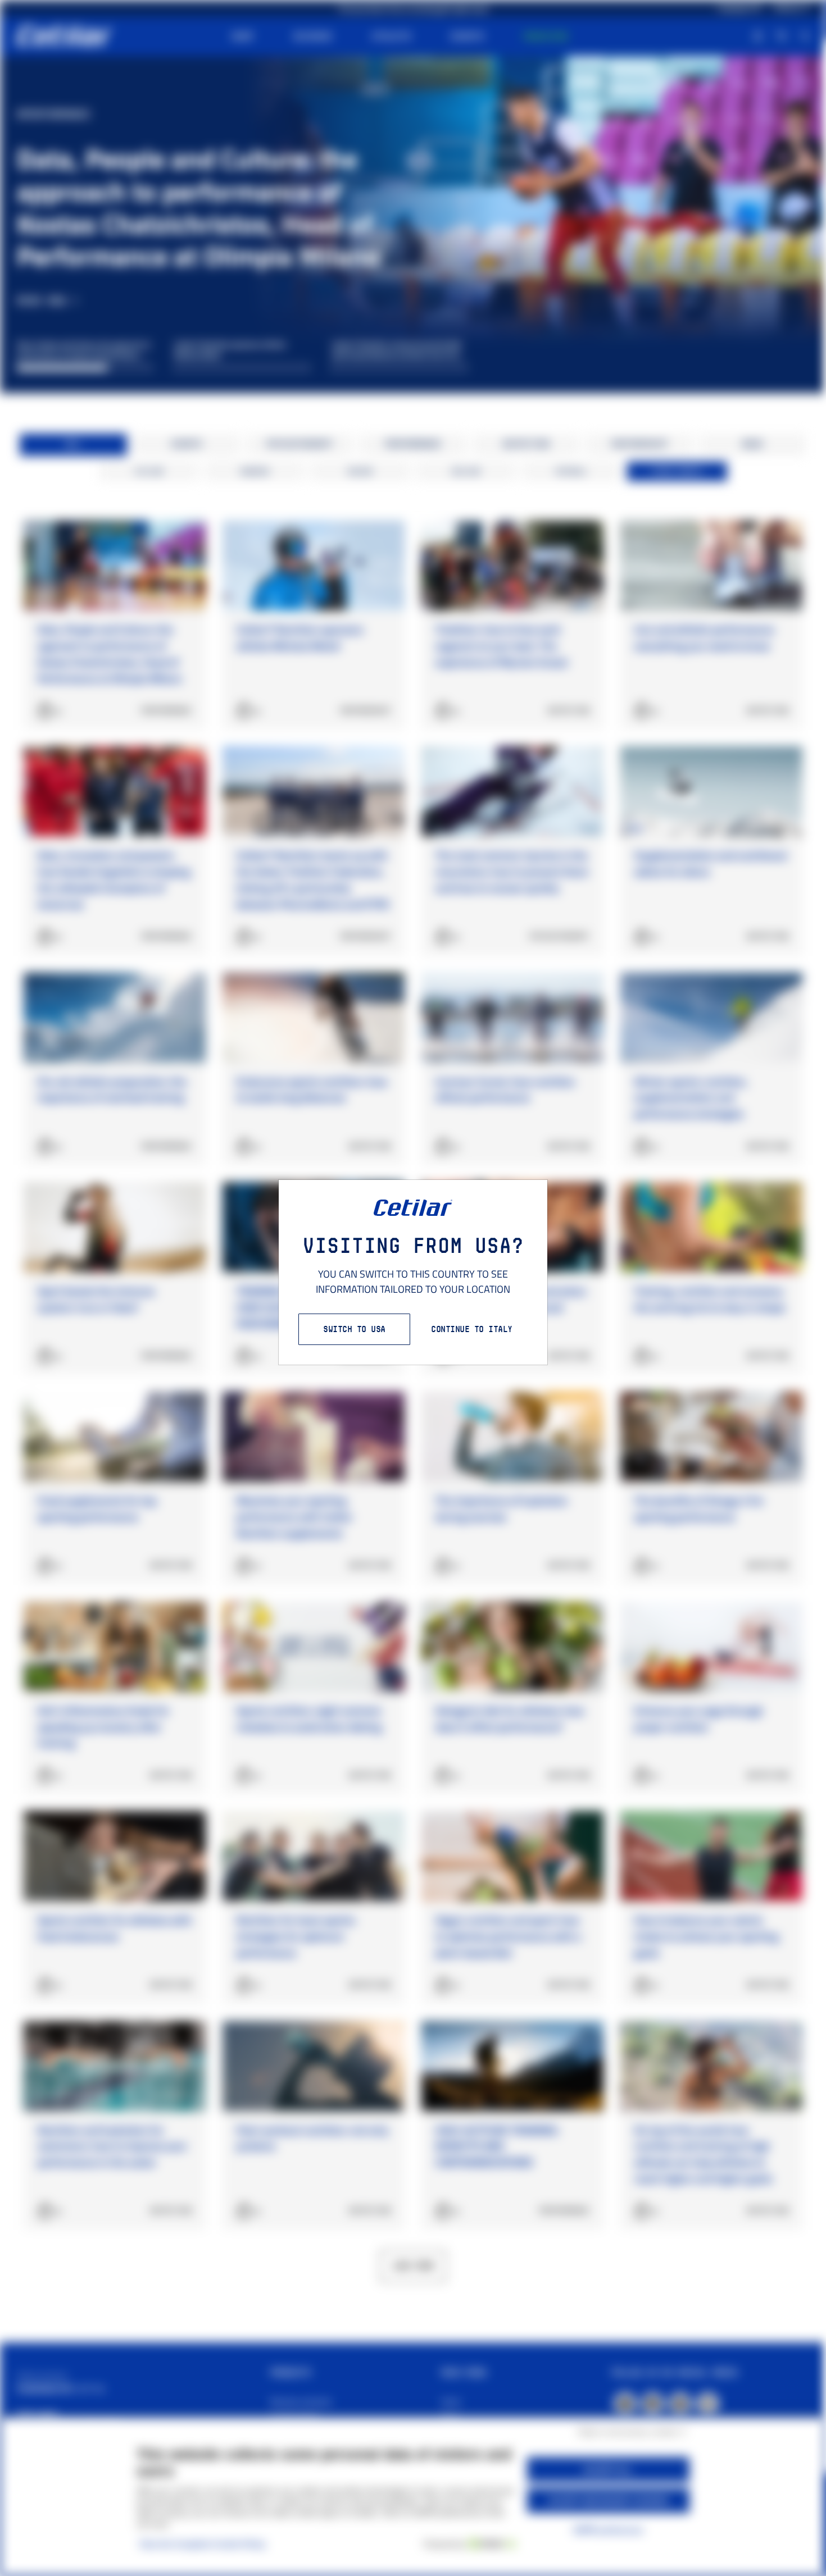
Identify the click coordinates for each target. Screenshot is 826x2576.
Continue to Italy (472, 1329)
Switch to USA (354, 1329)
